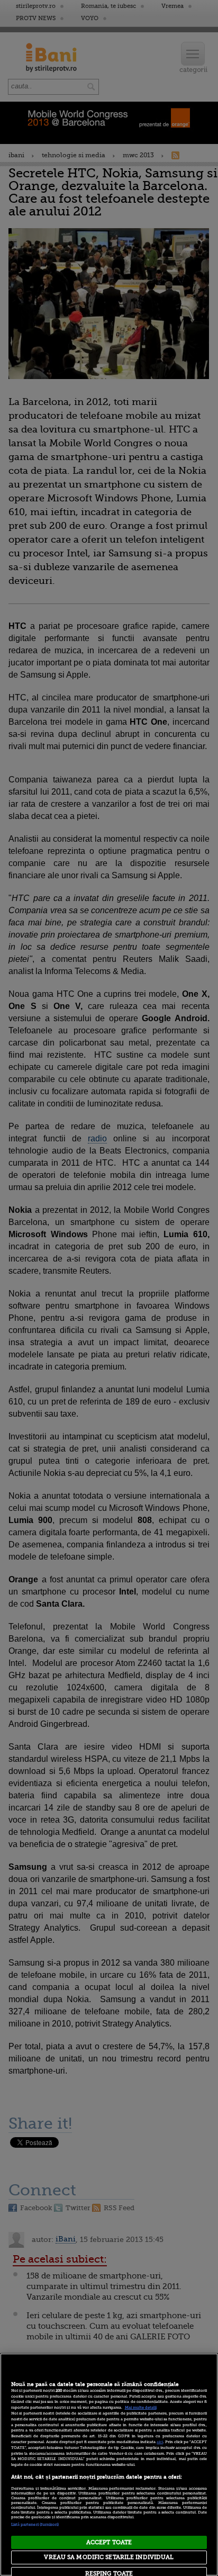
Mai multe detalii (141, 2408)
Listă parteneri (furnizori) (35, 2525)
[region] (109, 2465)
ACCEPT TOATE (109, 2542)
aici (160, 2442)
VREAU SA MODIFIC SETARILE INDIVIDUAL (109, 2557)
